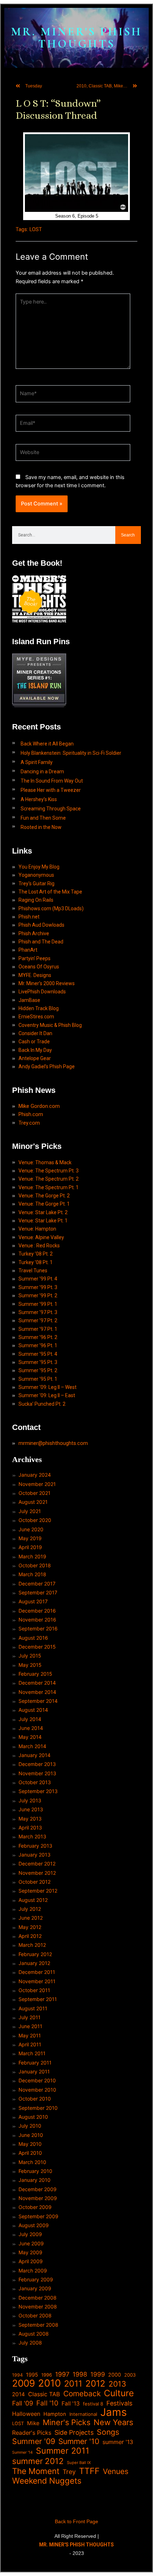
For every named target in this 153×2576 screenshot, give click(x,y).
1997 (62, 2374)
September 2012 (38, 1891)
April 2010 (30, 2153)
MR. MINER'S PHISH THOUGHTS (76, 38)
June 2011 (30, 2026)
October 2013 (35, 1782)
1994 (17, 2375)
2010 (49, 2383)
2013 (117, 2384)
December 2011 (37, 1972)
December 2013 (37, 1764)
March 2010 (32, 2162)
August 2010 (33, 2117)
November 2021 (37, 1484)
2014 (19, 2394)
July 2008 (30, 2343)
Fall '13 (71, 2404)
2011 (73, 2384)
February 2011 (35, 2063)
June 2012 (31, 1918)
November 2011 (37, 1981)
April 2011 (30, 2044)
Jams (114, 2412)
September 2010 (38, 2108)
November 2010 (37, 2090)
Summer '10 (79, 2441)
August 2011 (33, 2008)
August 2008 (34, 2334)
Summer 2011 (63, 2451)
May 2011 (30, 2035)
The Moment (36, 2471)
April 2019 (30, 1547)
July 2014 (30, 1719)
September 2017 (38, 1592)
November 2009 (38, 2198)
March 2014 (32, 1746)
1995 (32, 2375)
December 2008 (38, 2298)
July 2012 (30, 1909)
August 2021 (33, 1502)
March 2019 (32, 1556)
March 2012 (32, 1945)
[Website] (73, 454)
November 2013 (37, 1773)
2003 (130, 2375)
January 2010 (35, 2180)
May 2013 (30, 1819)
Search (128, 535)
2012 (95, 2384)
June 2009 (31, 2243)
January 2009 (35, 2288)
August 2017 (33, 1601)
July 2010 (30, 2126)
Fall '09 (23, 2403)
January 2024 (35, 1475)
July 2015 (30, 1656)
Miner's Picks (67, 2422)
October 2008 (35, 2315)
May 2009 (30, 2252)
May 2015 (30, 1665)
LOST (36, 229)
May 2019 (30, 1538)
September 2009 (38, 2216)
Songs (108, 2432)
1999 (98, 2374)
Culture (119, 2393)
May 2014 (30, 1737)
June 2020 (31, 1529)
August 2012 (33, 1900)
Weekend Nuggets (47, 2481)
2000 (115, 2375)
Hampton (55, 2414)
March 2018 (32, 1574)
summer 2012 (38, 2461)
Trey (69, 2472)
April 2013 (30, 1827)
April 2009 (31, 2261)
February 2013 (35, 1846)
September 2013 (38, 1791)
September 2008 (38, 2325)
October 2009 (35, 2207)
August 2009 (34, 2225)
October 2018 (35, 1565)
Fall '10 (47, 2403)
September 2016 (38, 1628)
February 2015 (35, 1674)
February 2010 (35, 2171)
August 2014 (33, 1710)
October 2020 (35, 1520)
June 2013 (31, 1809)
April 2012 (30, 1936)
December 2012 (37, 1864)
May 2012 (30, 1927)
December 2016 (37, 1611)
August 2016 (33, 1638)
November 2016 (37, 1620)
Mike (33, 2423)
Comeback (82, 2394)
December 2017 (37, 1584)
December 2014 (37, 1683)
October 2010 (35, 2099)
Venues (116, 2471)
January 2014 (35, 1755)
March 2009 (33, 2270)
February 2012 (35, 1954)
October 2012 (35, 1882)
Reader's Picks (32, 2433)
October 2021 (35, 1493)
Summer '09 (34, 2441)
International (83, 2414)
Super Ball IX (79, 2463)
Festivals (119, 2403)
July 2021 (30, 1511)
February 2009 (36, 2279)
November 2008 (38, 2307)
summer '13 (118, 2442)
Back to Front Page (76, 2521)
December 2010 (37, 2080)
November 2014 (37, 1692)
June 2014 (31, 1728)
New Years (114, 2422)
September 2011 (38, 1999)
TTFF (89, 2471)
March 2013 (32, 1836)
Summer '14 (22, 2452)
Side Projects (74, 2432)
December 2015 (37, 1647)
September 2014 (38, 1701)
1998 (80, 2374)
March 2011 (32, 2053)
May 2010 (30, 2144)
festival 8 (93, 2404)
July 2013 (30, 1800)
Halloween (26, 2414)
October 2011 (34, 1990)
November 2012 (37, 1873)
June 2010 (31, 2135)
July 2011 (30, 2017)
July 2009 (30, 2234)
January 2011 (34, 2071)
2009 (23, 2383)
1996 (47, 2375)
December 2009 (38, 2189)
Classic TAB (44, 2394)
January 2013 (35, 1855)
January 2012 (34, 1963)
